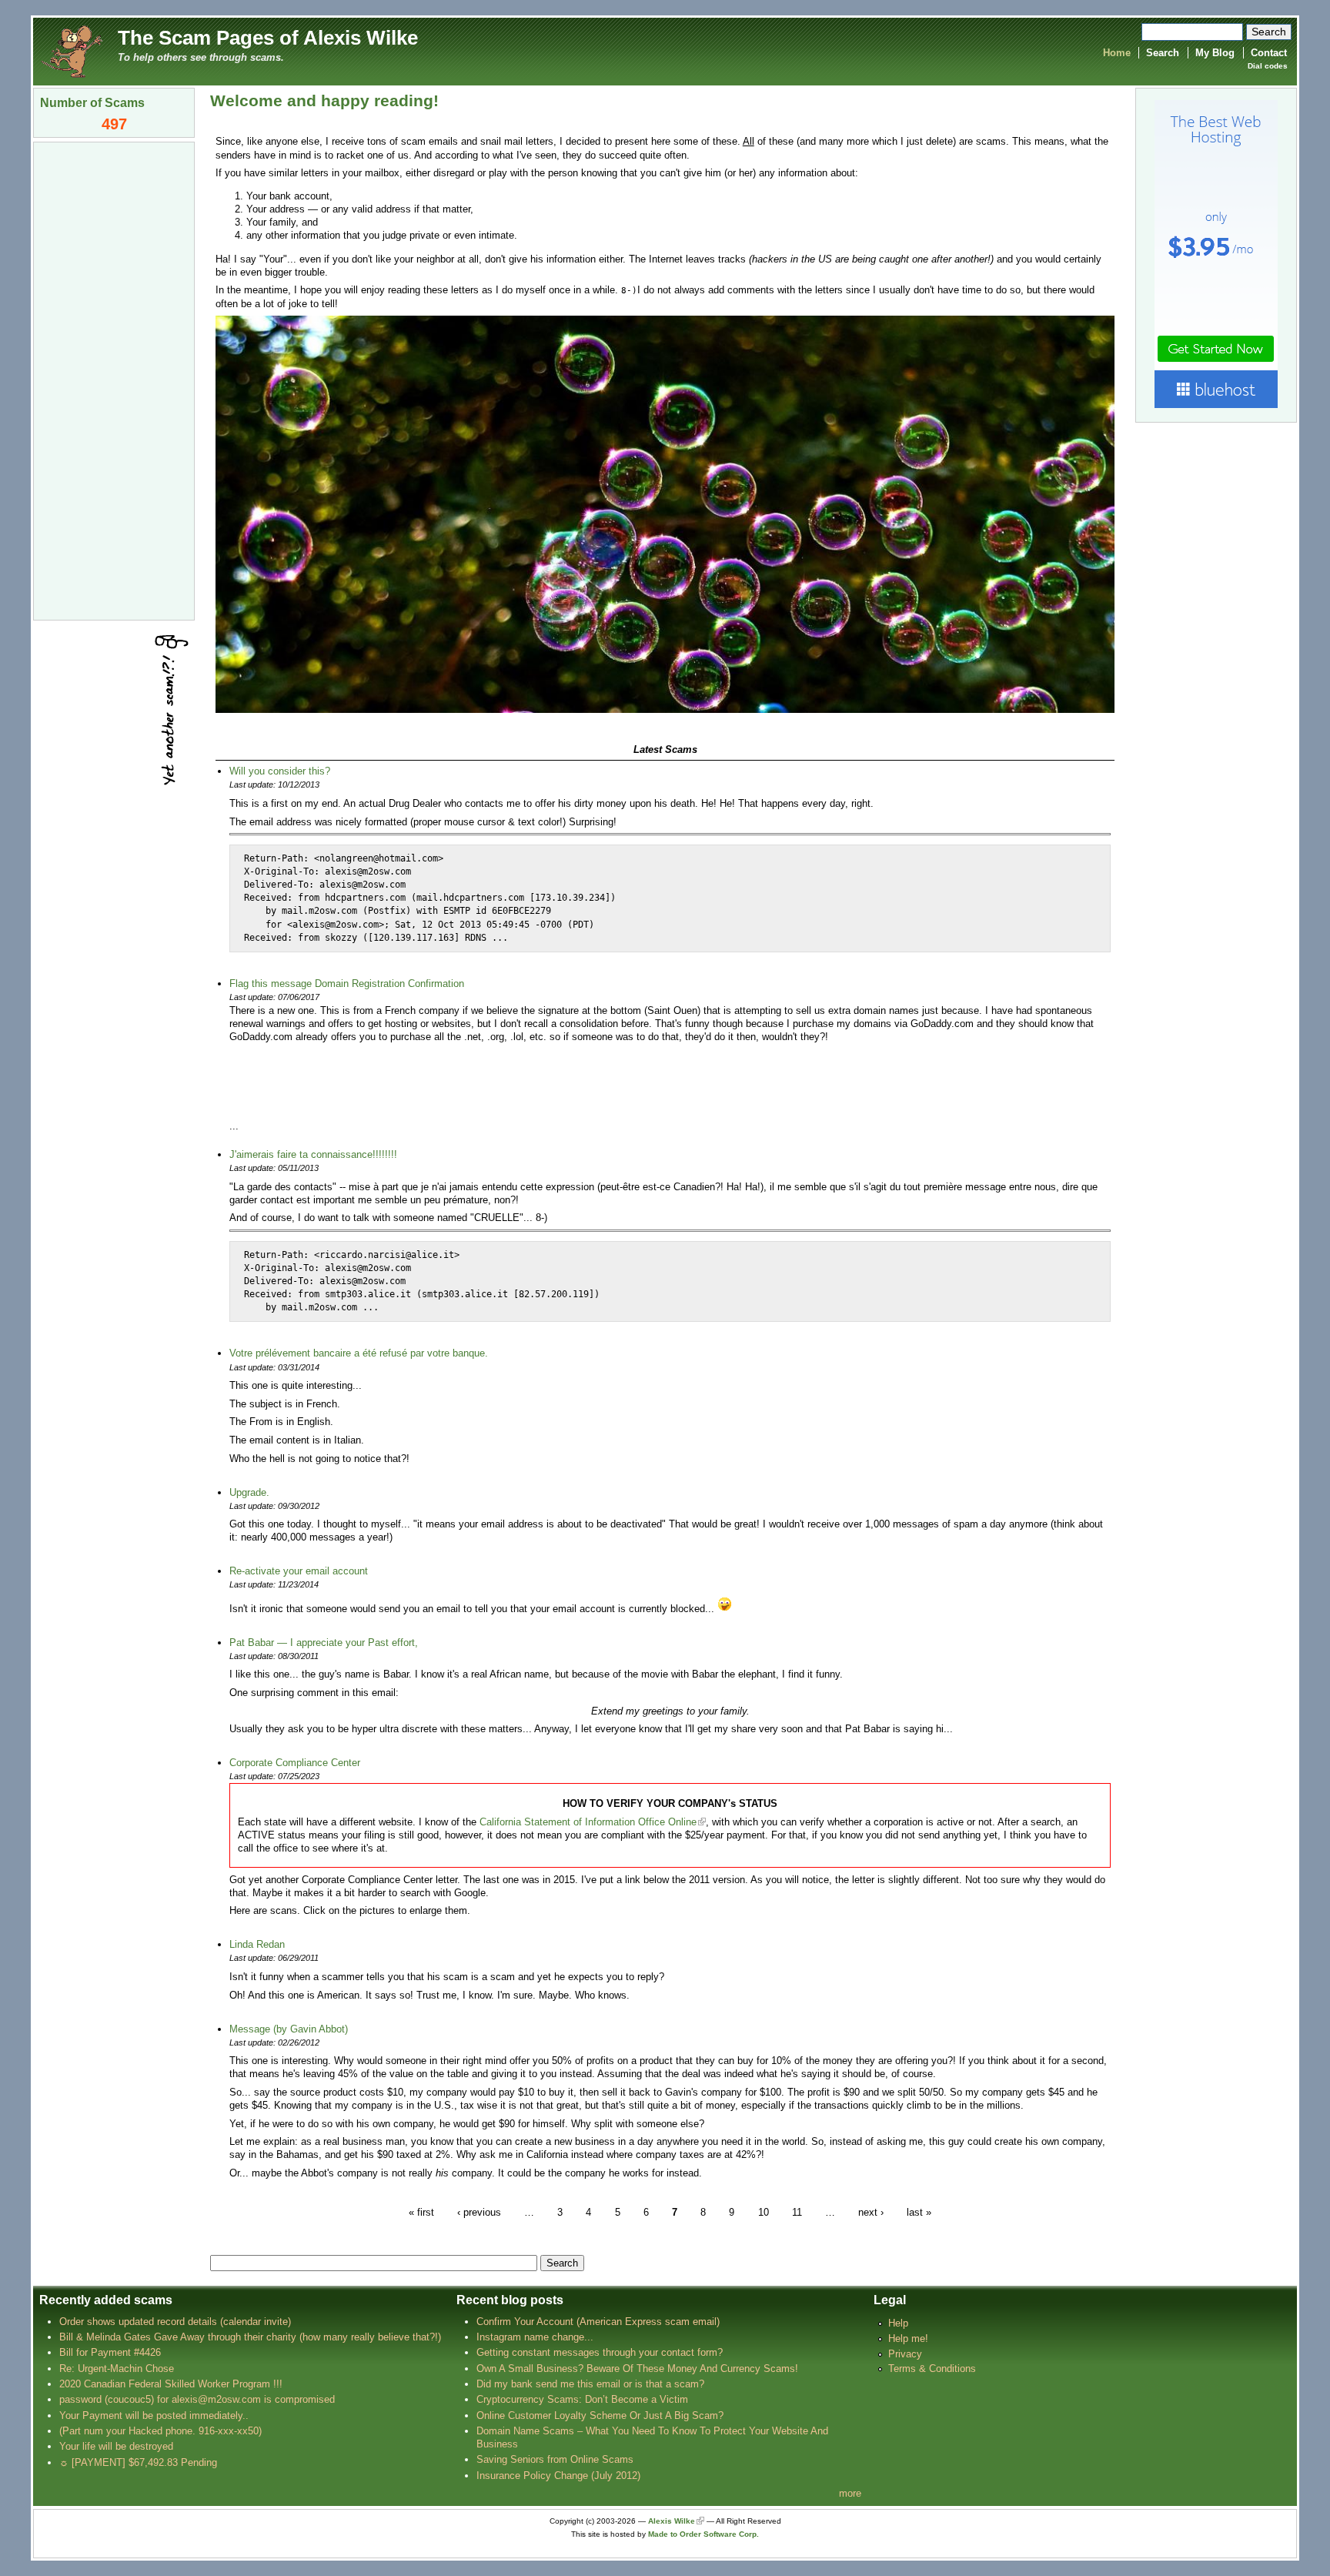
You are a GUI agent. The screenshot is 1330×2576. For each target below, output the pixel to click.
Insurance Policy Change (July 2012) (558, 2476)
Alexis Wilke (672, 2521)
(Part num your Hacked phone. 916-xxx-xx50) (160, 2431)
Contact (1269, 53)
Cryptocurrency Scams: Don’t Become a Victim (582, 2399)
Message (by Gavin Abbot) (289, 2029)
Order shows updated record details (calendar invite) (175, 2322)
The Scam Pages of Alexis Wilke (268, 38)
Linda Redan (257, 1944)
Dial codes (1268, 66)
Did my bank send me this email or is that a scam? (590, 2384)
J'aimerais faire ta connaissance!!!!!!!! (313, 1154)
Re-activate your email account (299, 1571)
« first (421, 2211)
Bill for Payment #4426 (110, 2352)
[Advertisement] (114, 380)
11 (797, 2211)
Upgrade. (249, 1492)
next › (871, 2211)
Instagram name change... (535, 2337)
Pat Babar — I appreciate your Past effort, (324, 1643)
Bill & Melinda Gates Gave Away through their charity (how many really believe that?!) (250, 2337)
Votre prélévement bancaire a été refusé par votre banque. (359, 1353)
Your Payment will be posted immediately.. (154, 2415)
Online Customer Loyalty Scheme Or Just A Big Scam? (600, 2415)
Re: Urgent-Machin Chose (117, 2369)
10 (764, 2211)
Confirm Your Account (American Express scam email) (598, 2322)
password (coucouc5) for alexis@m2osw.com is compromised (197, 2399)
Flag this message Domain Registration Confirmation (347, 984)
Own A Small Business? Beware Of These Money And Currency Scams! (637, 2369)
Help (898, 2323)
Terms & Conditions (932, 2369)
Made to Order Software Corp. (703, 2534)
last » (919, 2211)
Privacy (905, 2354)
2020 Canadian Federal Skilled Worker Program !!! (171, 2384)
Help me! (908, 2338)
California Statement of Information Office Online (588, 1822)
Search (1163, 53)
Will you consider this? (280, 771)
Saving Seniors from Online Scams (555, 2459)
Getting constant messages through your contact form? (600, 2352)
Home (1117, 53)
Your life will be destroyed (116, 2446)
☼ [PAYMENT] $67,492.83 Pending (138, 2462)
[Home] (72, 50)
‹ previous (479, 2211)
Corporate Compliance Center (295, 1763)
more (850, 2493)
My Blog (1215, 53)
